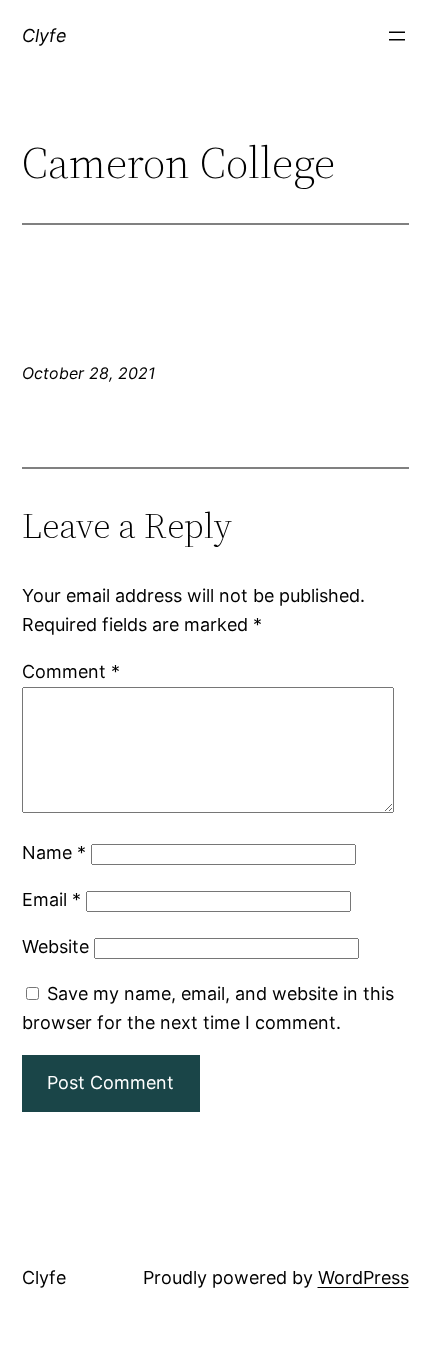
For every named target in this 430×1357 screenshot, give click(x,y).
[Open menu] (397, 36)
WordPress (363, 1277)
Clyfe (44, 35)
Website (55, 946)
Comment (71, 671)
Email (51, 899)
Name (54, 852)
